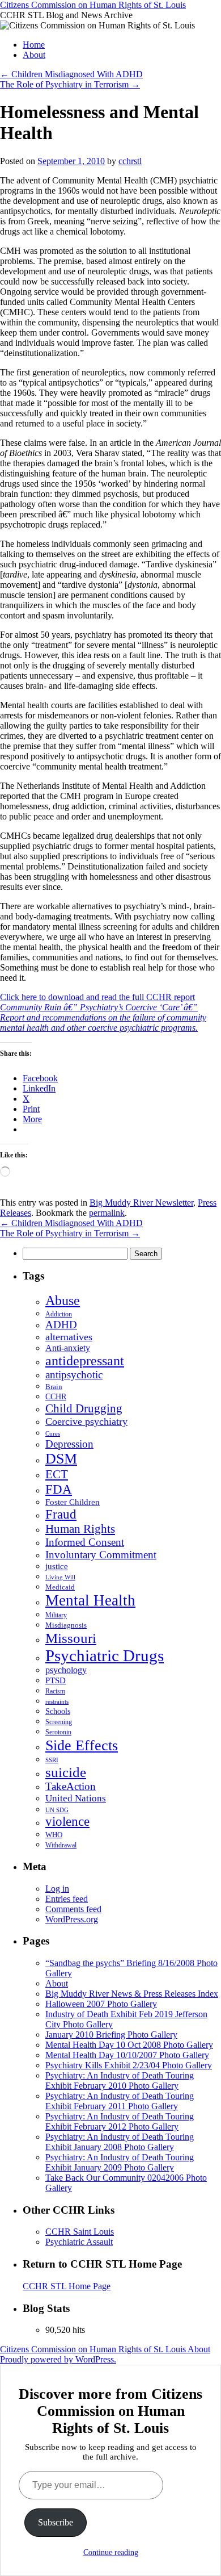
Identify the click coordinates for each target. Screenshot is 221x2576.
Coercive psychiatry (86, 1421)
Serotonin (58, 1732)
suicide (66, 1772)
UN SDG (57, 1810)
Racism (55, 1691)
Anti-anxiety (68, 1348)
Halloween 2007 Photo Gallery (101, 2004)
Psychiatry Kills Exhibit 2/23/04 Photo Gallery (129, 2065)
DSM (61, 1459)
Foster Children (73, 1502)
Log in (57, 1889)
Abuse (63, 1300)
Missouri (71, 1638)
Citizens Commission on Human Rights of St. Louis (93, 5)
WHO (54, 1835)
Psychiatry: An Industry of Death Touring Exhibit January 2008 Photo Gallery (120, 2142)
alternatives (69, 1337)
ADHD (61, 1325)
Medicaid (60, 1587)
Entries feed (67, 1899)
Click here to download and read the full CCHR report (103, 1012)
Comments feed (73, 1909)
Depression (69, 1444)
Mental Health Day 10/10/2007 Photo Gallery (127, 2055)
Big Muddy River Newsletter (141, 1203)
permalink (107, 1213)
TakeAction (71, 1786)
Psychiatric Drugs (105, 1655)
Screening (59, 1722)
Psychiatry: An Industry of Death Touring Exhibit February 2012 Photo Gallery (120, 2121)
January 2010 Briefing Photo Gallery (111, 2035)
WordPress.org (72, 1919)
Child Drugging (84, 1408)
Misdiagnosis (66, 1625)
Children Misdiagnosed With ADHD (71, 74)
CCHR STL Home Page (67, 2286)
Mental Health (90, 1600)
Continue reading (111, 2552)
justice (57, 1566)
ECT (57, 1474)
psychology (66, 1670)
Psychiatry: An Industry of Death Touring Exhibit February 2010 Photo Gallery (120, 2081)
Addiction (59, 1314)
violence (67, 1822)
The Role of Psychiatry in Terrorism (70, 84)
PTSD (56, 1680)
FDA (59, 1489)
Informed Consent (85, 1542)
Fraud (61, 1514)
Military (56, 1615)
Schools (58, 1711)
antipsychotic (74, 1375)
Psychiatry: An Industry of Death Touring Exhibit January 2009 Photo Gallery (120, 2162)
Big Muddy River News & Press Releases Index (132, 1994)
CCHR (56, 1397)
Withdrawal (61, 1845)
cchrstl (130, 161)
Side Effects (82, 1745)
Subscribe (56, 2522)
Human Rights (80, 1529)
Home (34, 45)
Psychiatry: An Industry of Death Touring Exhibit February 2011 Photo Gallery (120, 2101)
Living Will (60, 1577)
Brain (54, 1387)
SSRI (52, 1760)
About (34, 55)
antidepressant (85, 1361)
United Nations (76, 1798)
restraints (57, 1701)
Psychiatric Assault (79, 2242)
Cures (53, 1433)
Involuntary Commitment (101, 1555)
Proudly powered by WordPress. (58, 2359)
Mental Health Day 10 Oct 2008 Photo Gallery (129, 2045)
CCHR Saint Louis (80, 2232)
